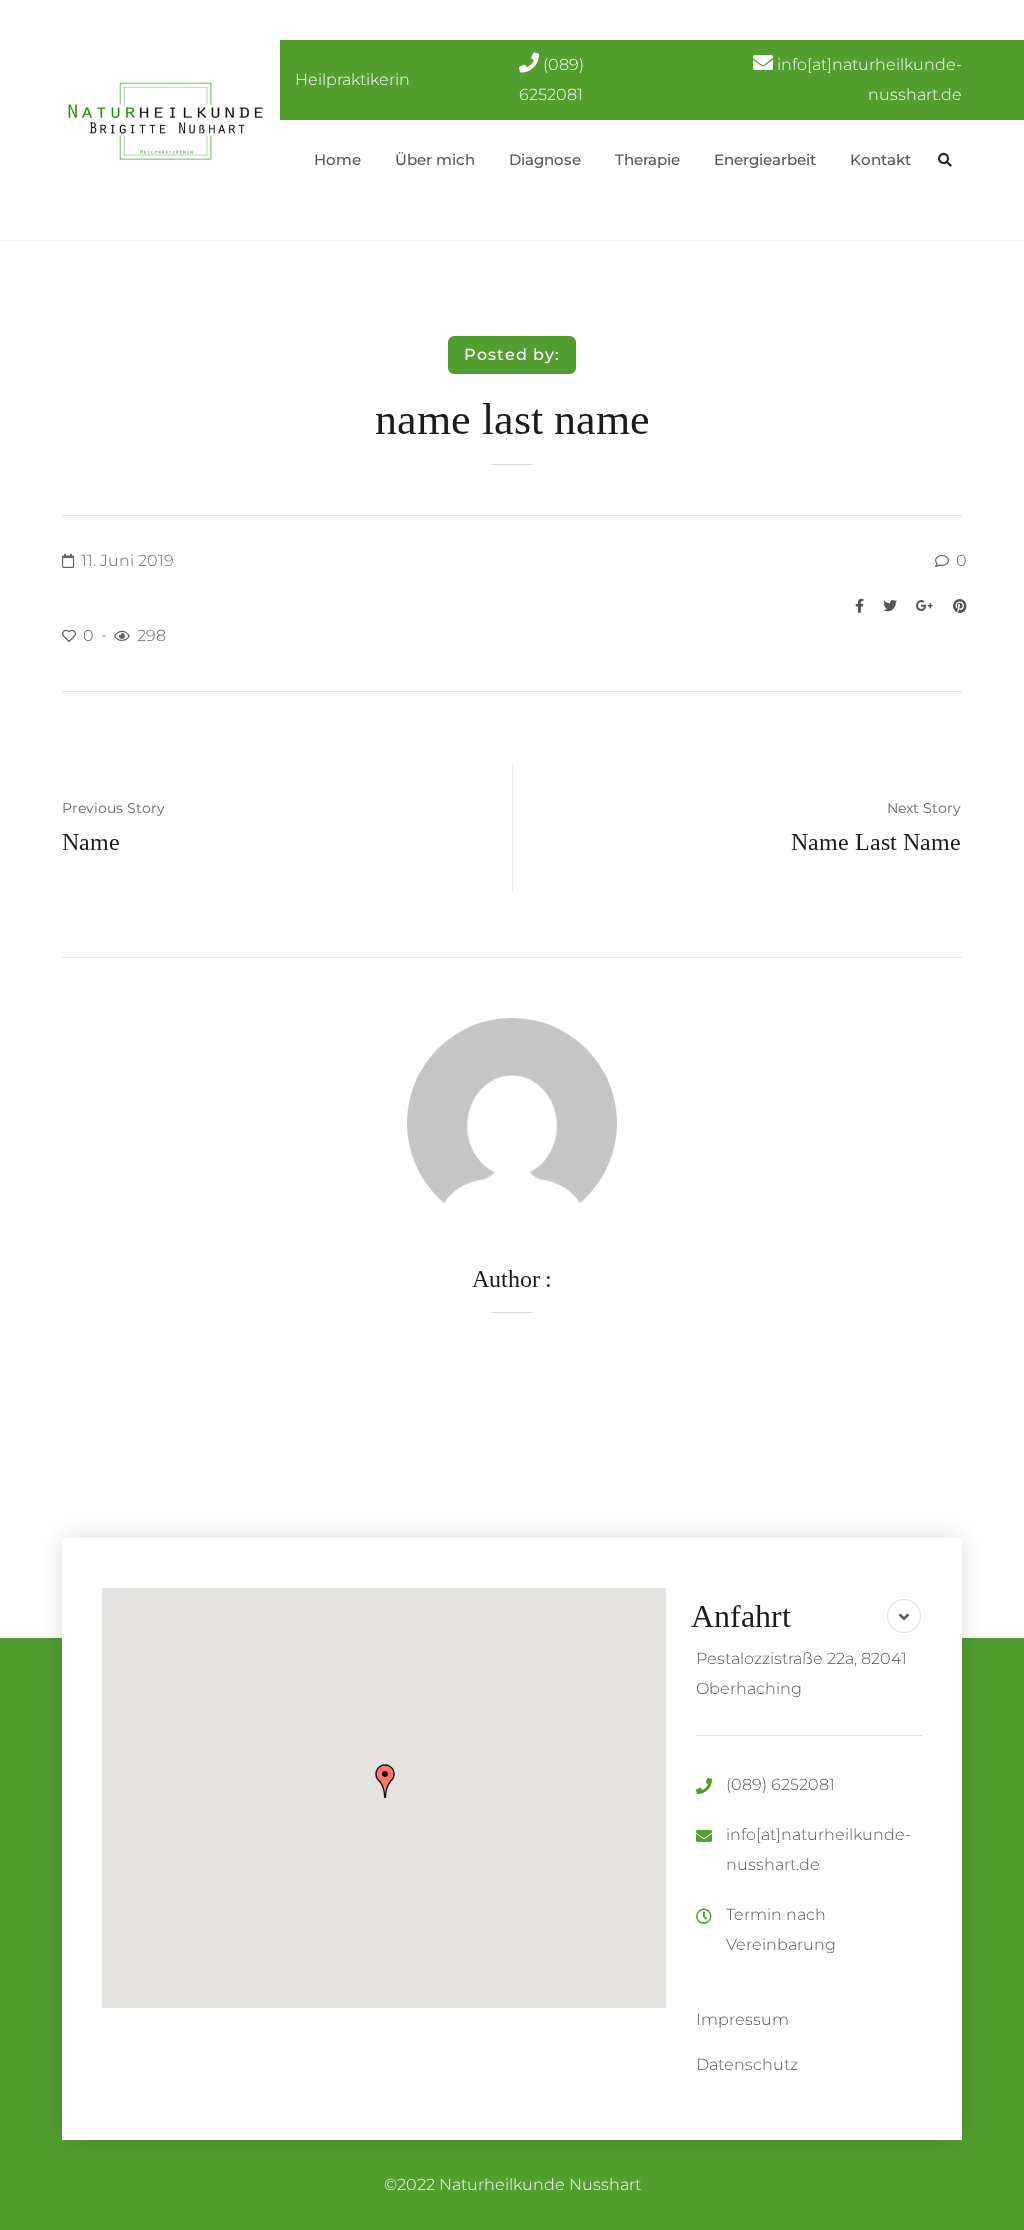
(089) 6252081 (780, 1784)
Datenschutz (747, 2064)
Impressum (742, 2019)
